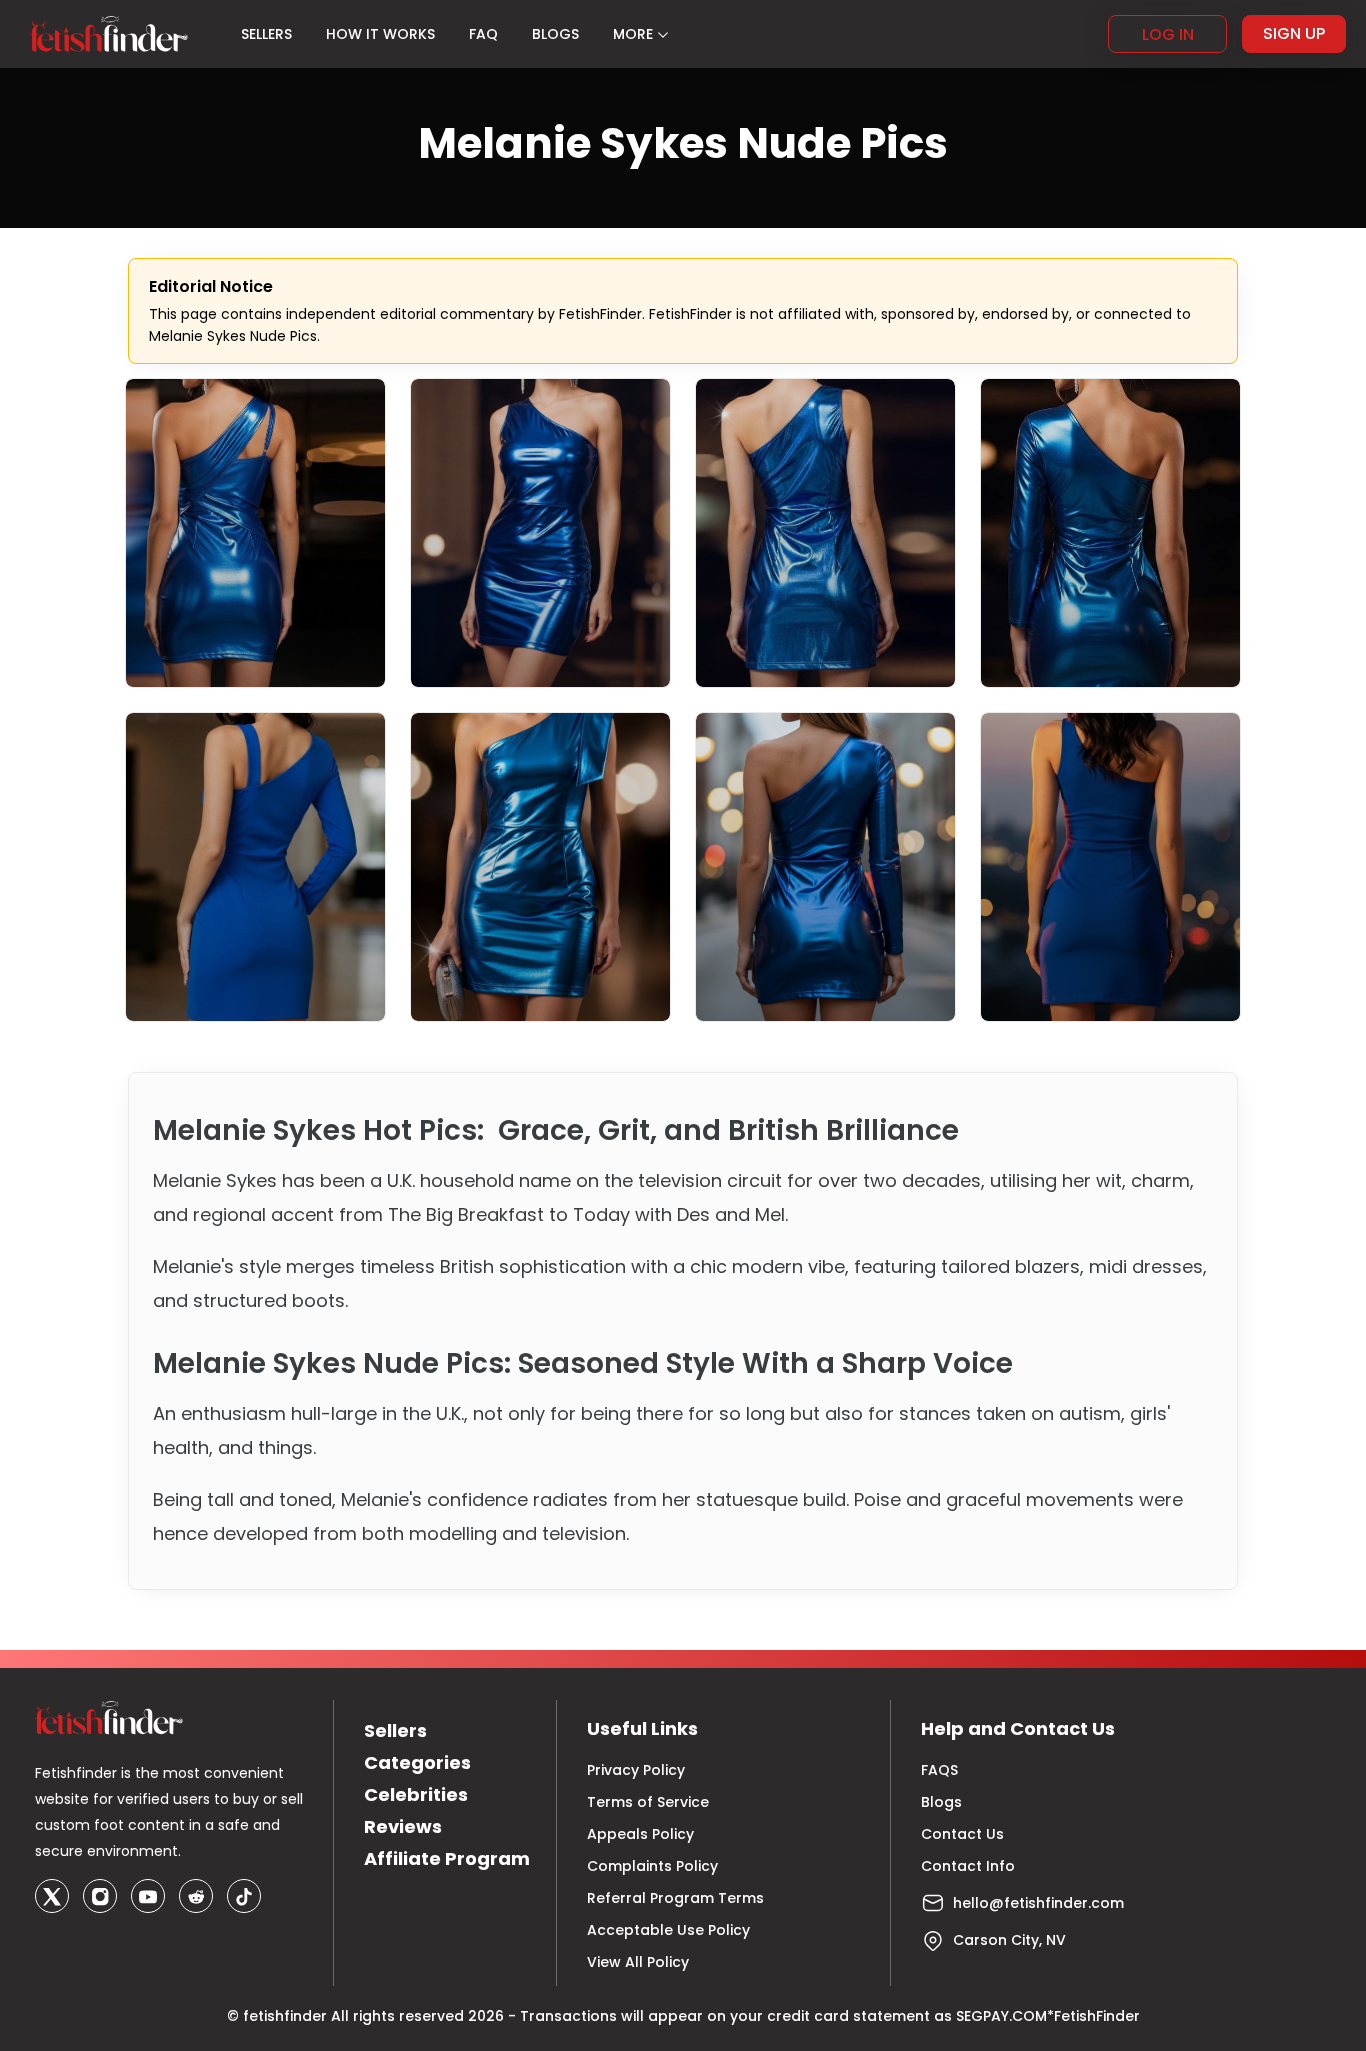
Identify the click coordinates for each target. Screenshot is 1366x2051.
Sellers (395, 1730)
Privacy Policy (636, 1770)
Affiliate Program (447, 1858)
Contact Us (962, 1834)
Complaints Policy (652, 1866)
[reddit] (196, 1896)
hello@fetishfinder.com (1038, 1903)
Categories (417, 1762)
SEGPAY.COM (1001, 2016)
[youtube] (148, 1896)
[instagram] (100, 1896)
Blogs (941, 1802)
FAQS (939, 1770)
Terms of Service (648, 1802)
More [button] (633, 34)
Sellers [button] (266, 34)
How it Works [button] (380, 34)
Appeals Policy (640, 1834)
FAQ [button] (483, 34)
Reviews (403, 1826)
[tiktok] (244, 1896)
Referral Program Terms (675, 1898)
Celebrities (416, 1794)
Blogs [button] (555, 34)
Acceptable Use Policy (668, 1930)
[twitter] (52, 1896)
